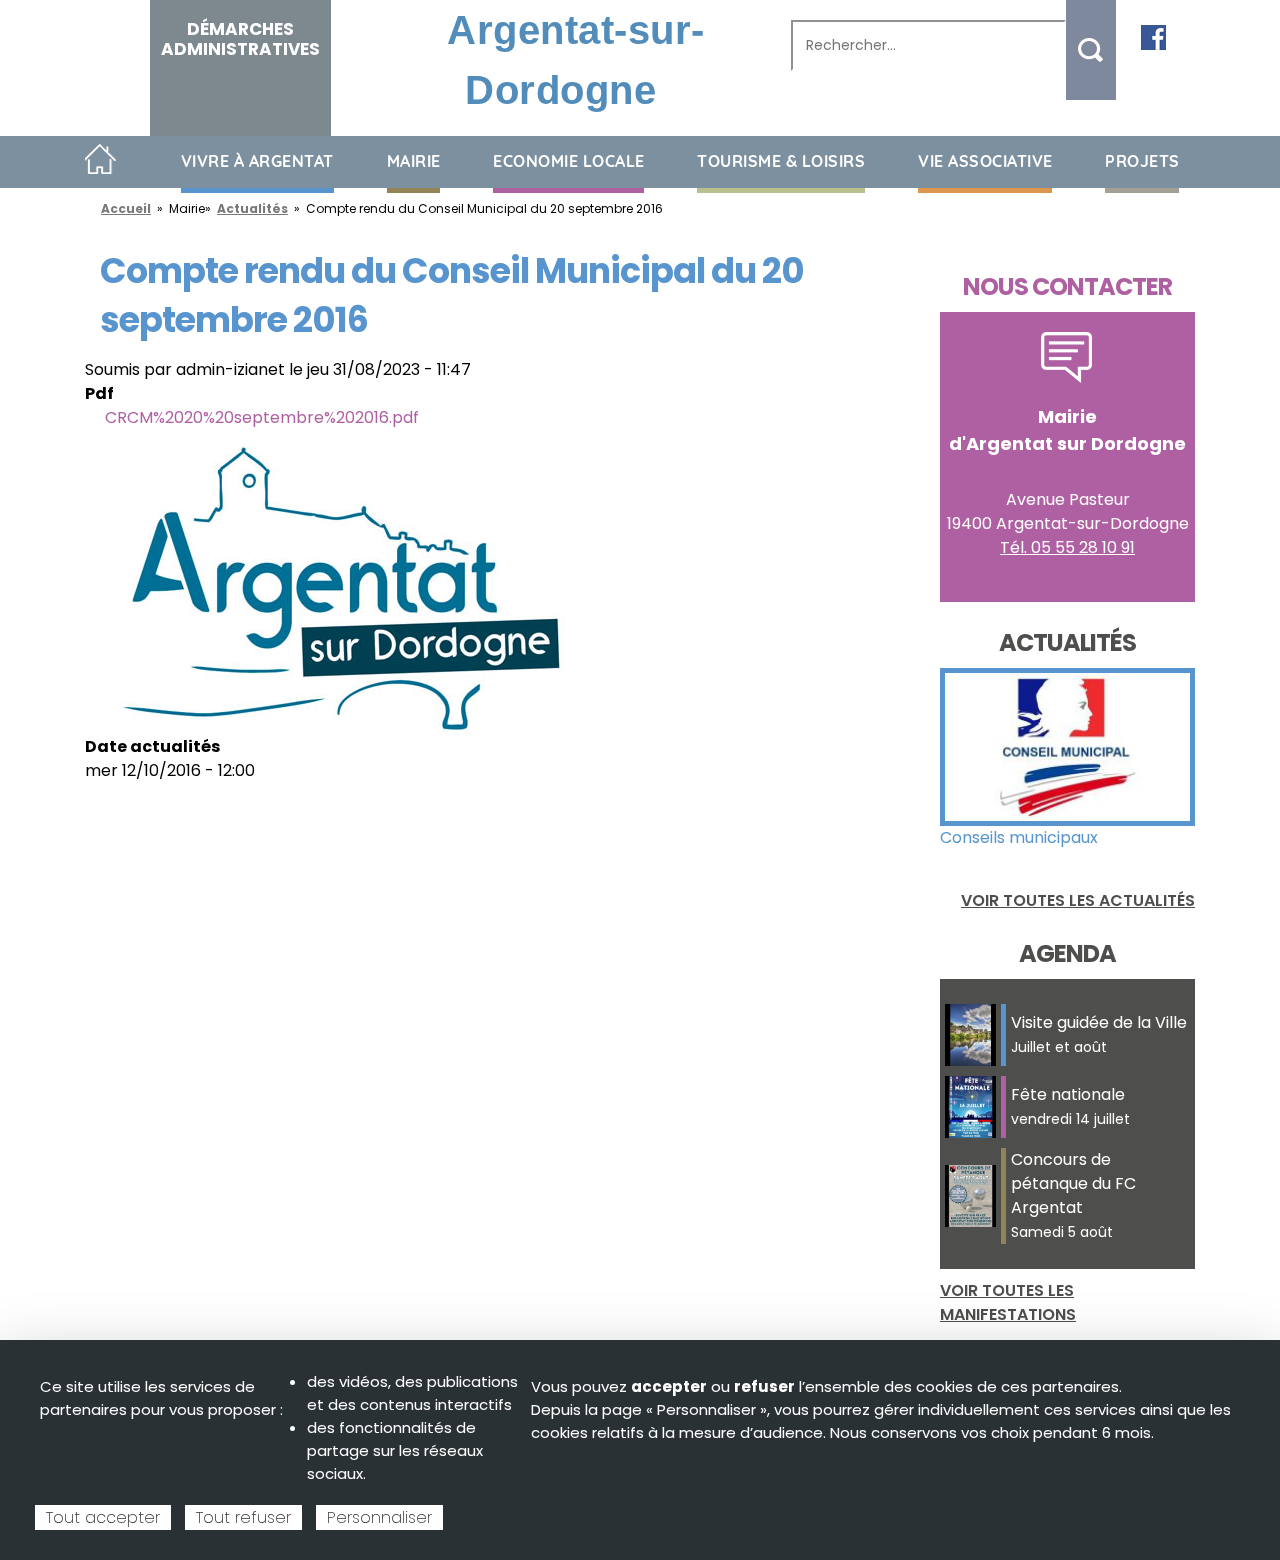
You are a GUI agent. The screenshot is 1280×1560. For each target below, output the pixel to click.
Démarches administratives (240, 39)
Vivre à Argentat (257, 161)
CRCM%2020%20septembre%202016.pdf (262, 417)
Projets (1142, 161)
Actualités (252, 208)
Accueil (100, 160)
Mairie (414, 161)
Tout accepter (103, 1517)
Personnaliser (379, 1517)
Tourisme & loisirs (781, 161)
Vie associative (985, 161)
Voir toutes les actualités (1078, 900)
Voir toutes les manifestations (1008, 1302)
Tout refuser (243, 1517)
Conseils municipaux (1019, 837)
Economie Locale (569, 161)
